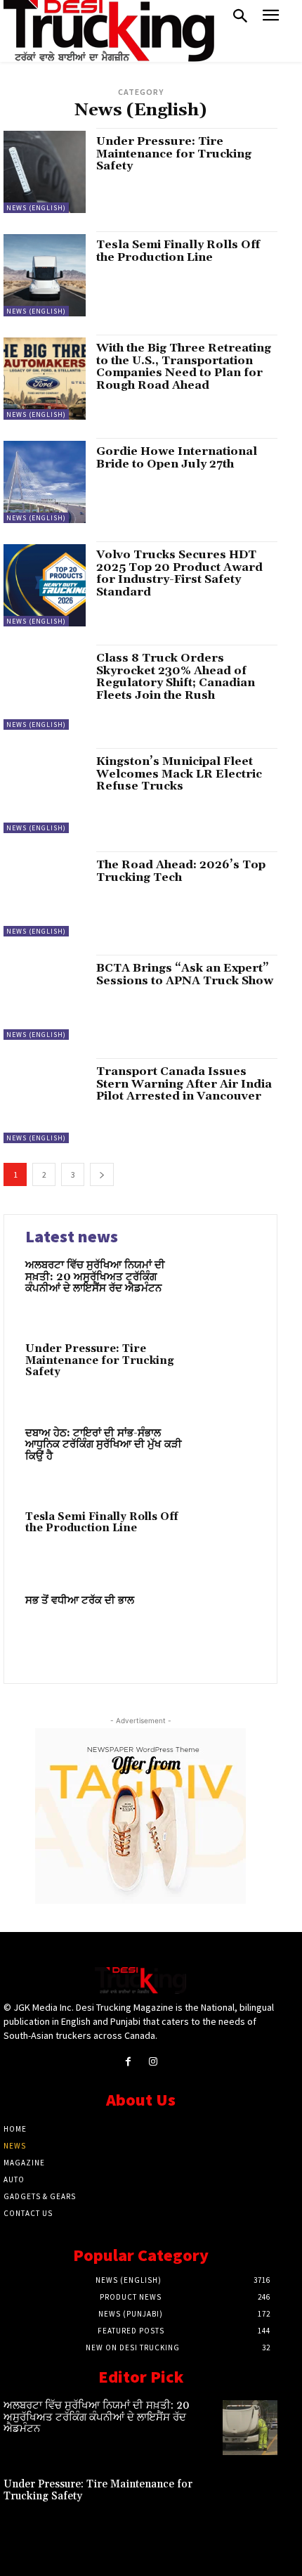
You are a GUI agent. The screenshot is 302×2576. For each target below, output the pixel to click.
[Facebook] (128, 2062)
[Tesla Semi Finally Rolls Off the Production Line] (45, 275)
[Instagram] (153, 2062)
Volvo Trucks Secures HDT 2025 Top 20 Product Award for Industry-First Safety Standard (179, 573)
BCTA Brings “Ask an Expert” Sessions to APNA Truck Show (185, 974)
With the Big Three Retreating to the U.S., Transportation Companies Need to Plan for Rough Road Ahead (184, 367)
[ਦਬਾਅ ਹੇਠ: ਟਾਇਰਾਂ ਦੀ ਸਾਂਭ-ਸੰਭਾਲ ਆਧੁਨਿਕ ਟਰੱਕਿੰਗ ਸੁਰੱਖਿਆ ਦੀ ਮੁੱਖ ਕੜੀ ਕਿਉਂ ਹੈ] (226, 1458)
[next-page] (102, 1174)
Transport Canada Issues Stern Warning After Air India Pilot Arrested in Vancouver (184, 1084)
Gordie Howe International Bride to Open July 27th (177, 458)
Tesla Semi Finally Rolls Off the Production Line (178, 251)
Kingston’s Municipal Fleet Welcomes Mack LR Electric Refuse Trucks (179, 774)
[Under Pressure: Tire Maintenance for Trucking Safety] (45, 172)
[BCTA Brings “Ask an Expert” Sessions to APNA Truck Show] (45, 999)
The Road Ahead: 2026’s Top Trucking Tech (181, 871)
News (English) (36, 208)
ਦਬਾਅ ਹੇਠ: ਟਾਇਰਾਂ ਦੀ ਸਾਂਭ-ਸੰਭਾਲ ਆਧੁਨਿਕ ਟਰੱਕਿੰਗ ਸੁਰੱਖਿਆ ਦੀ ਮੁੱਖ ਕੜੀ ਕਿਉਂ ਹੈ (104, 1445)
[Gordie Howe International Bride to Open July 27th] (45, 482)
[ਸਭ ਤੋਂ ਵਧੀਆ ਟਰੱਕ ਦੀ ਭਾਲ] (226, 1625)
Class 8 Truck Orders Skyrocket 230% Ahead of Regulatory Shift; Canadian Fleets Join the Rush (176, 677)
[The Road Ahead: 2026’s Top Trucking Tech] (45, 895)
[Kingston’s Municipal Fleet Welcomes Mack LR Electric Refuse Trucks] (45, 792)
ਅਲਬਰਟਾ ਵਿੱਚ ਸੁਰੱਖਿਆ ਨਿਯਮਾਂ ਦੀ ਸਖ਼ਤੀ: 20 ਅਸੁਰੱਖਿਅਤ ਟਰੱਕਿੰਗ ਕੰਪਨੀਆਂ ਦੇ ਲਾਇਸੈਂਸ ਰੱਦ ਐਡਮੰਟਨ (95, 1277)
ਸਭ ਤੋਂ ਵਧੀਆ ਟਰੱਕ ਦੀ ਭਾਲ (80, 1601)
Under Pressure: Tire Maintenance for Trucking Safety (174, 154)
